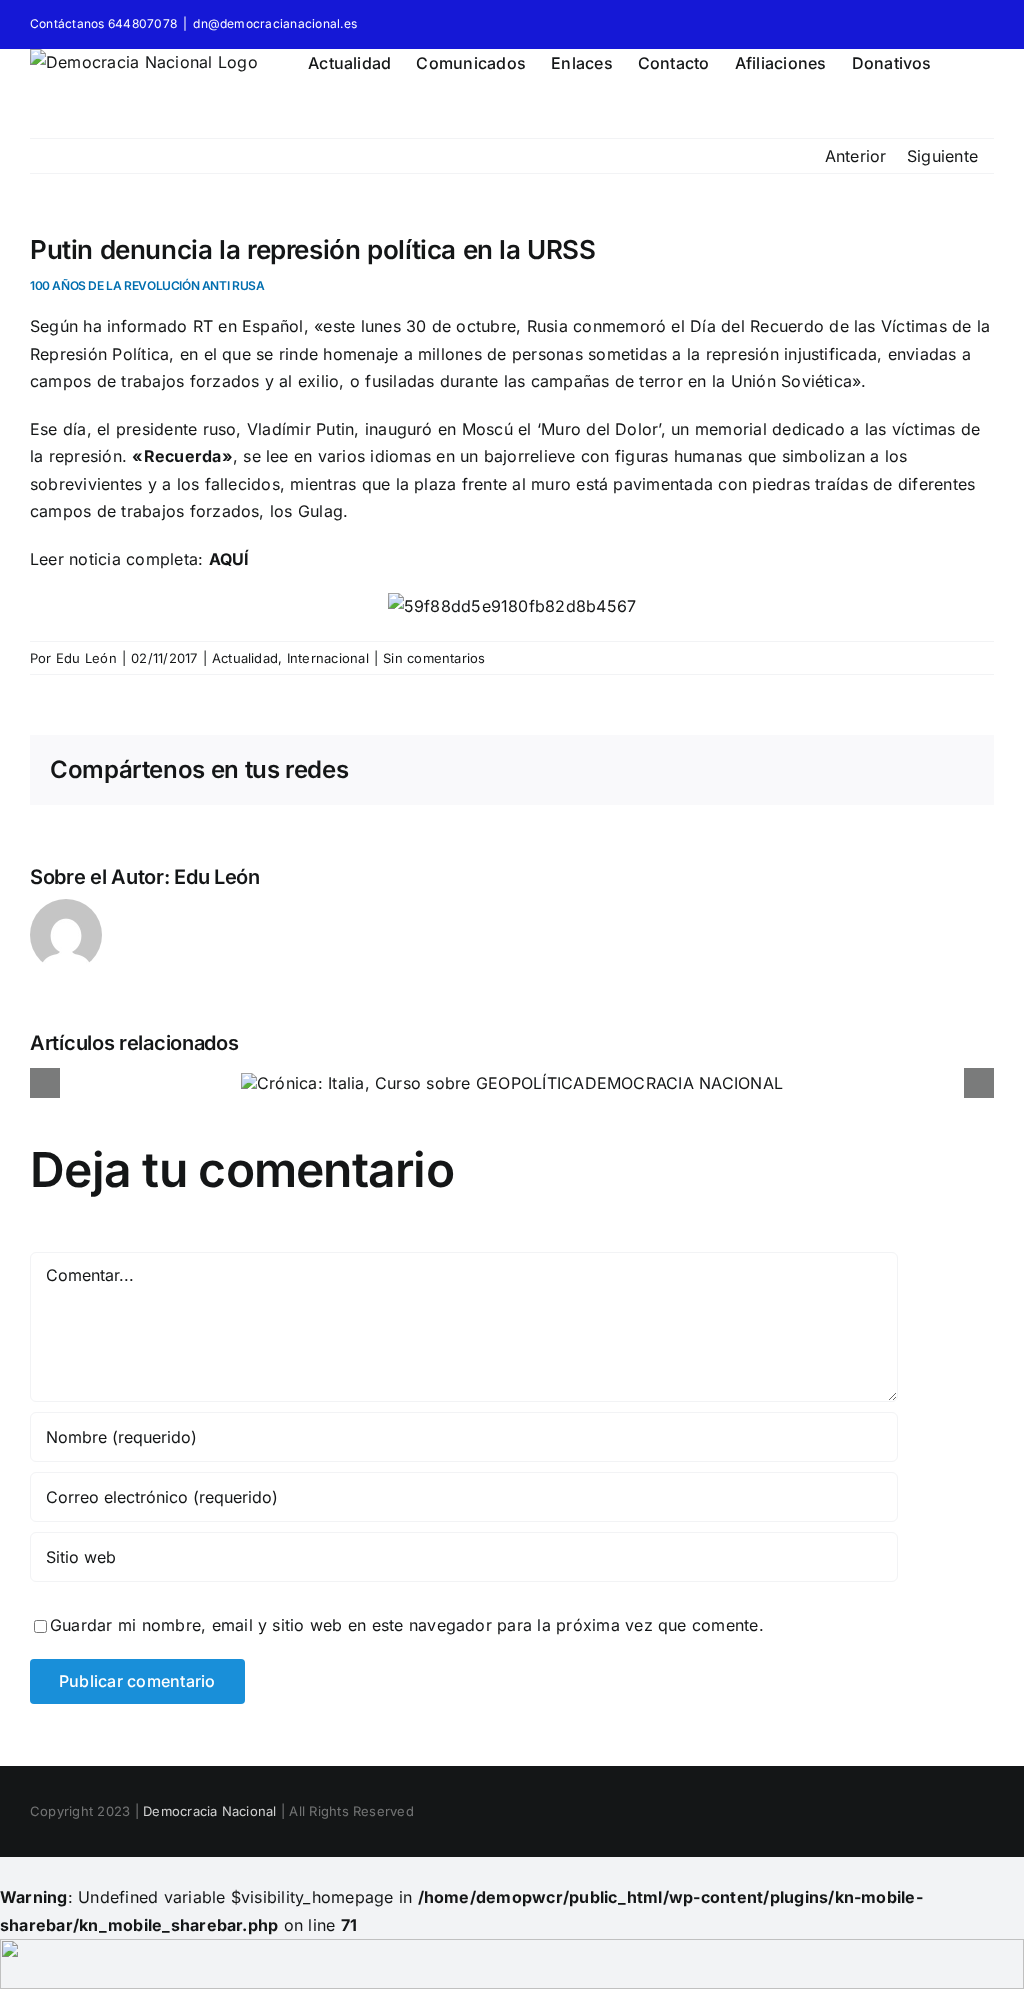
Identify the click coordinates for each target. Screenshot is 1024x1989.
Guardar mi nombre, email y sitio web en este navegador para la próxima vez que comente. (407, 1625)
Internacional (328, 658)
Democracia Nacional (210, 1811)
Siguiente (942, 156)
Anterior (856, 156)
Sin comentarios (434, 658)
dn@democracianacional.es (275, 23)
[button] (963, 60)
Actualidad (245, 658)
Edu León (86, 658)
